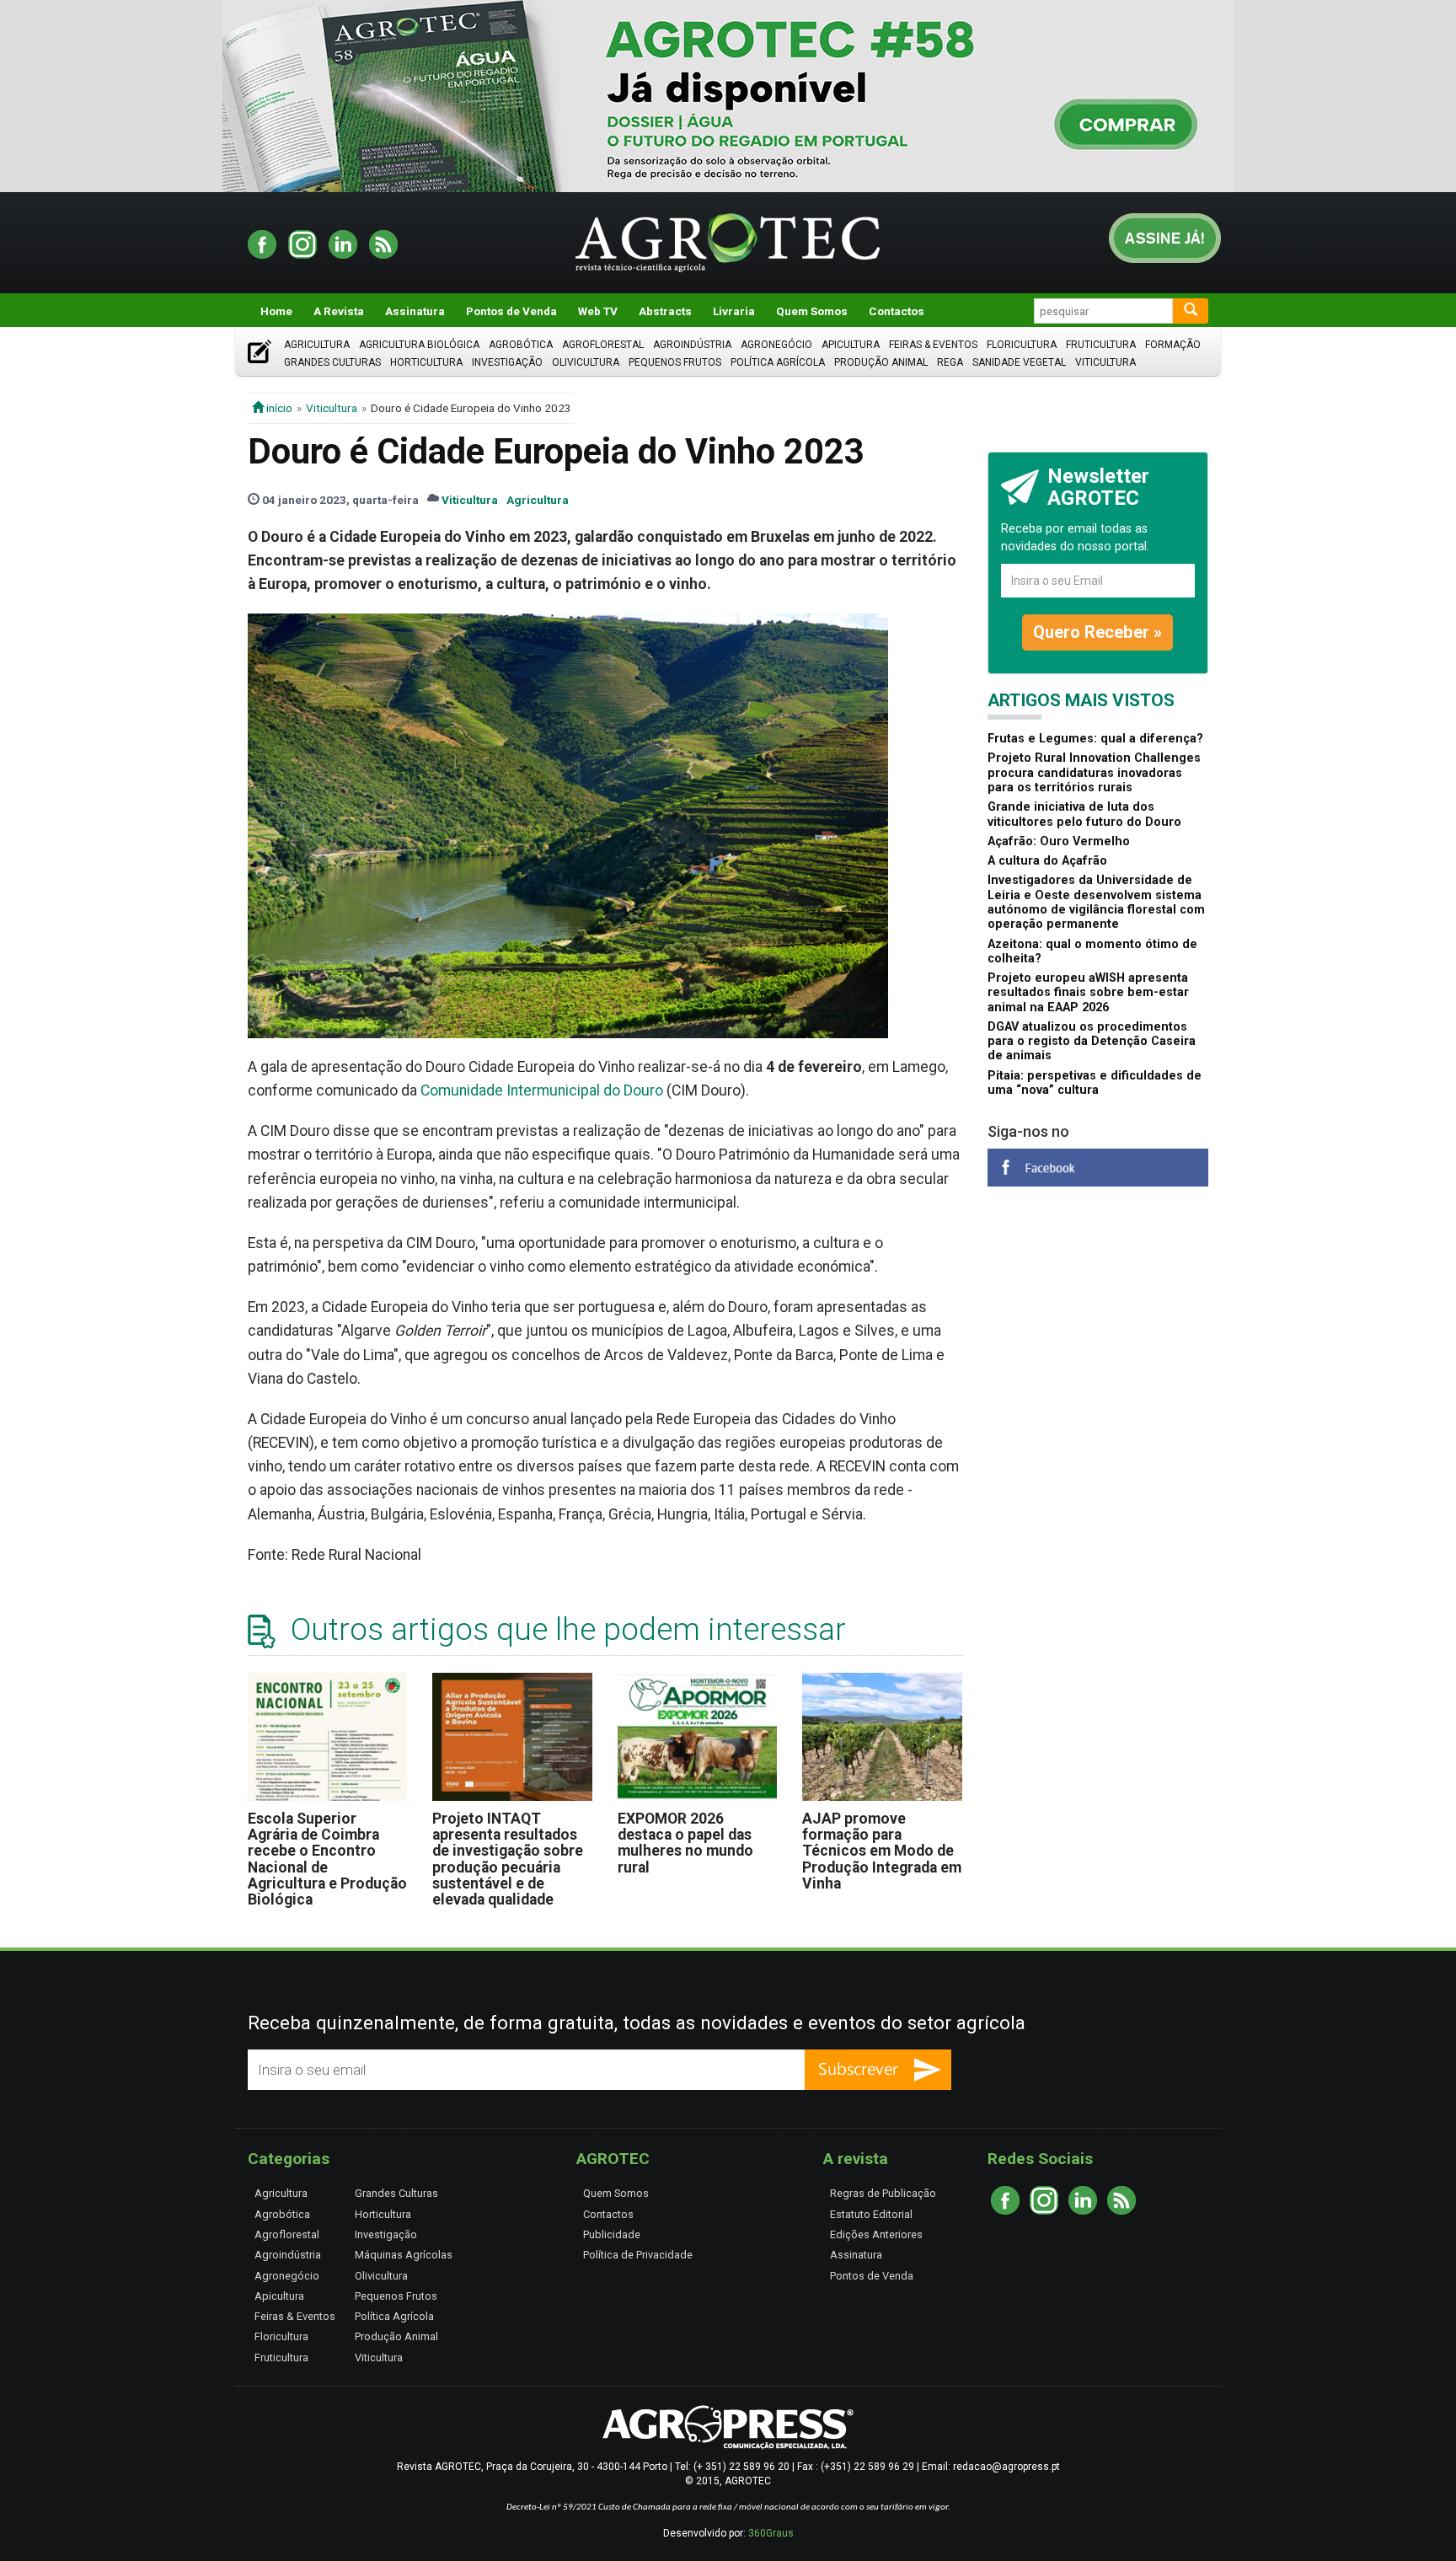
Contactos (897, 311)
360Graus (771, 2533)
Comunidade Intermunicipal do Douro (542, 1090)
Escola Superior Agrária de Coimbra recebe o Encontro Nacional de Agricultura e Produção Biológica (327, 1859)
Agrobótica (521, 345)
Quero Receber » (1097, 632)
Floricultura (1022, 345)
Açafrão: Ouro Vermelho (1059, 841)
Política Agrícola (778, 362)
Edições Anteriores (876, 2234)
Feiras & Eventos (933, 345)
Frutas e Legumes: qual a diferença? (1095, 739)
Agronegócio (776, 345)
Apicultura (851, 345)
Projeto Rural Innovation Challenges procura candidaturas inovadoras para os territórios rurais (1094, 773)
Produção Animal (881, 362)
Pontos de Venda (511, 311)
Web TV (598, 311)
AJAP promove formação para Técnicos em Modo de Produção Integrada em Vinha (882, 1851)
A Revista (339, 311)
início (278, 408)
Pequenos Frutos (675, 362)
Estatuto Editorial (871, 2214)
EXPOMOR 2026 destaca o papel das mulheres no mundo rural (685, 1843)
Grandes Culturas (332, 362)
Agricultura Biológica (419, 345)
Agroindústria (692, 345)
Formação (1173, 345)
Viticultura (1105, 362)
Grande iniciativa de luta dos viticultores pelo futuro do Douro (1084, 814)
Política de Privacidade (638, 2255)
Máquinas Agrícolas (404, 2255)
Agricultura (317, 345)
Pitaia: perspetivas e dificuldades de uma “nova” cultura (1095, 1083)
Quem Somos (812, 311)
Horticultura (426, 362)
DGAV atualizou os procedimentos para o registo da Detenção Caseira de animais (1092, 1042)
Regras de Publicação (883, 2193)
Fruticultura (1101, 345)
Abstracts (665, 311)
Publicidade (612, 2234)
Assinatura (415, 311)
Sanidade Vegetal (1019, 362)
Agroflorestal (603, 345)
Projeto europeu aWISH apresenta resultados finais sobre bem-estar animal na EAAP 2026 (1088, 993)
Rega (950, 362)
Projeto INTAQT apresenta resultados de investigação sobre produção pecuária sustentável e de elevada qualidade (508, 1859)
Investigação (507, 362)
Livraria (734, 311)
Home (276, 311)
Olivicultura (586, 362)
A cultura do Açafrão (1047, 861)
